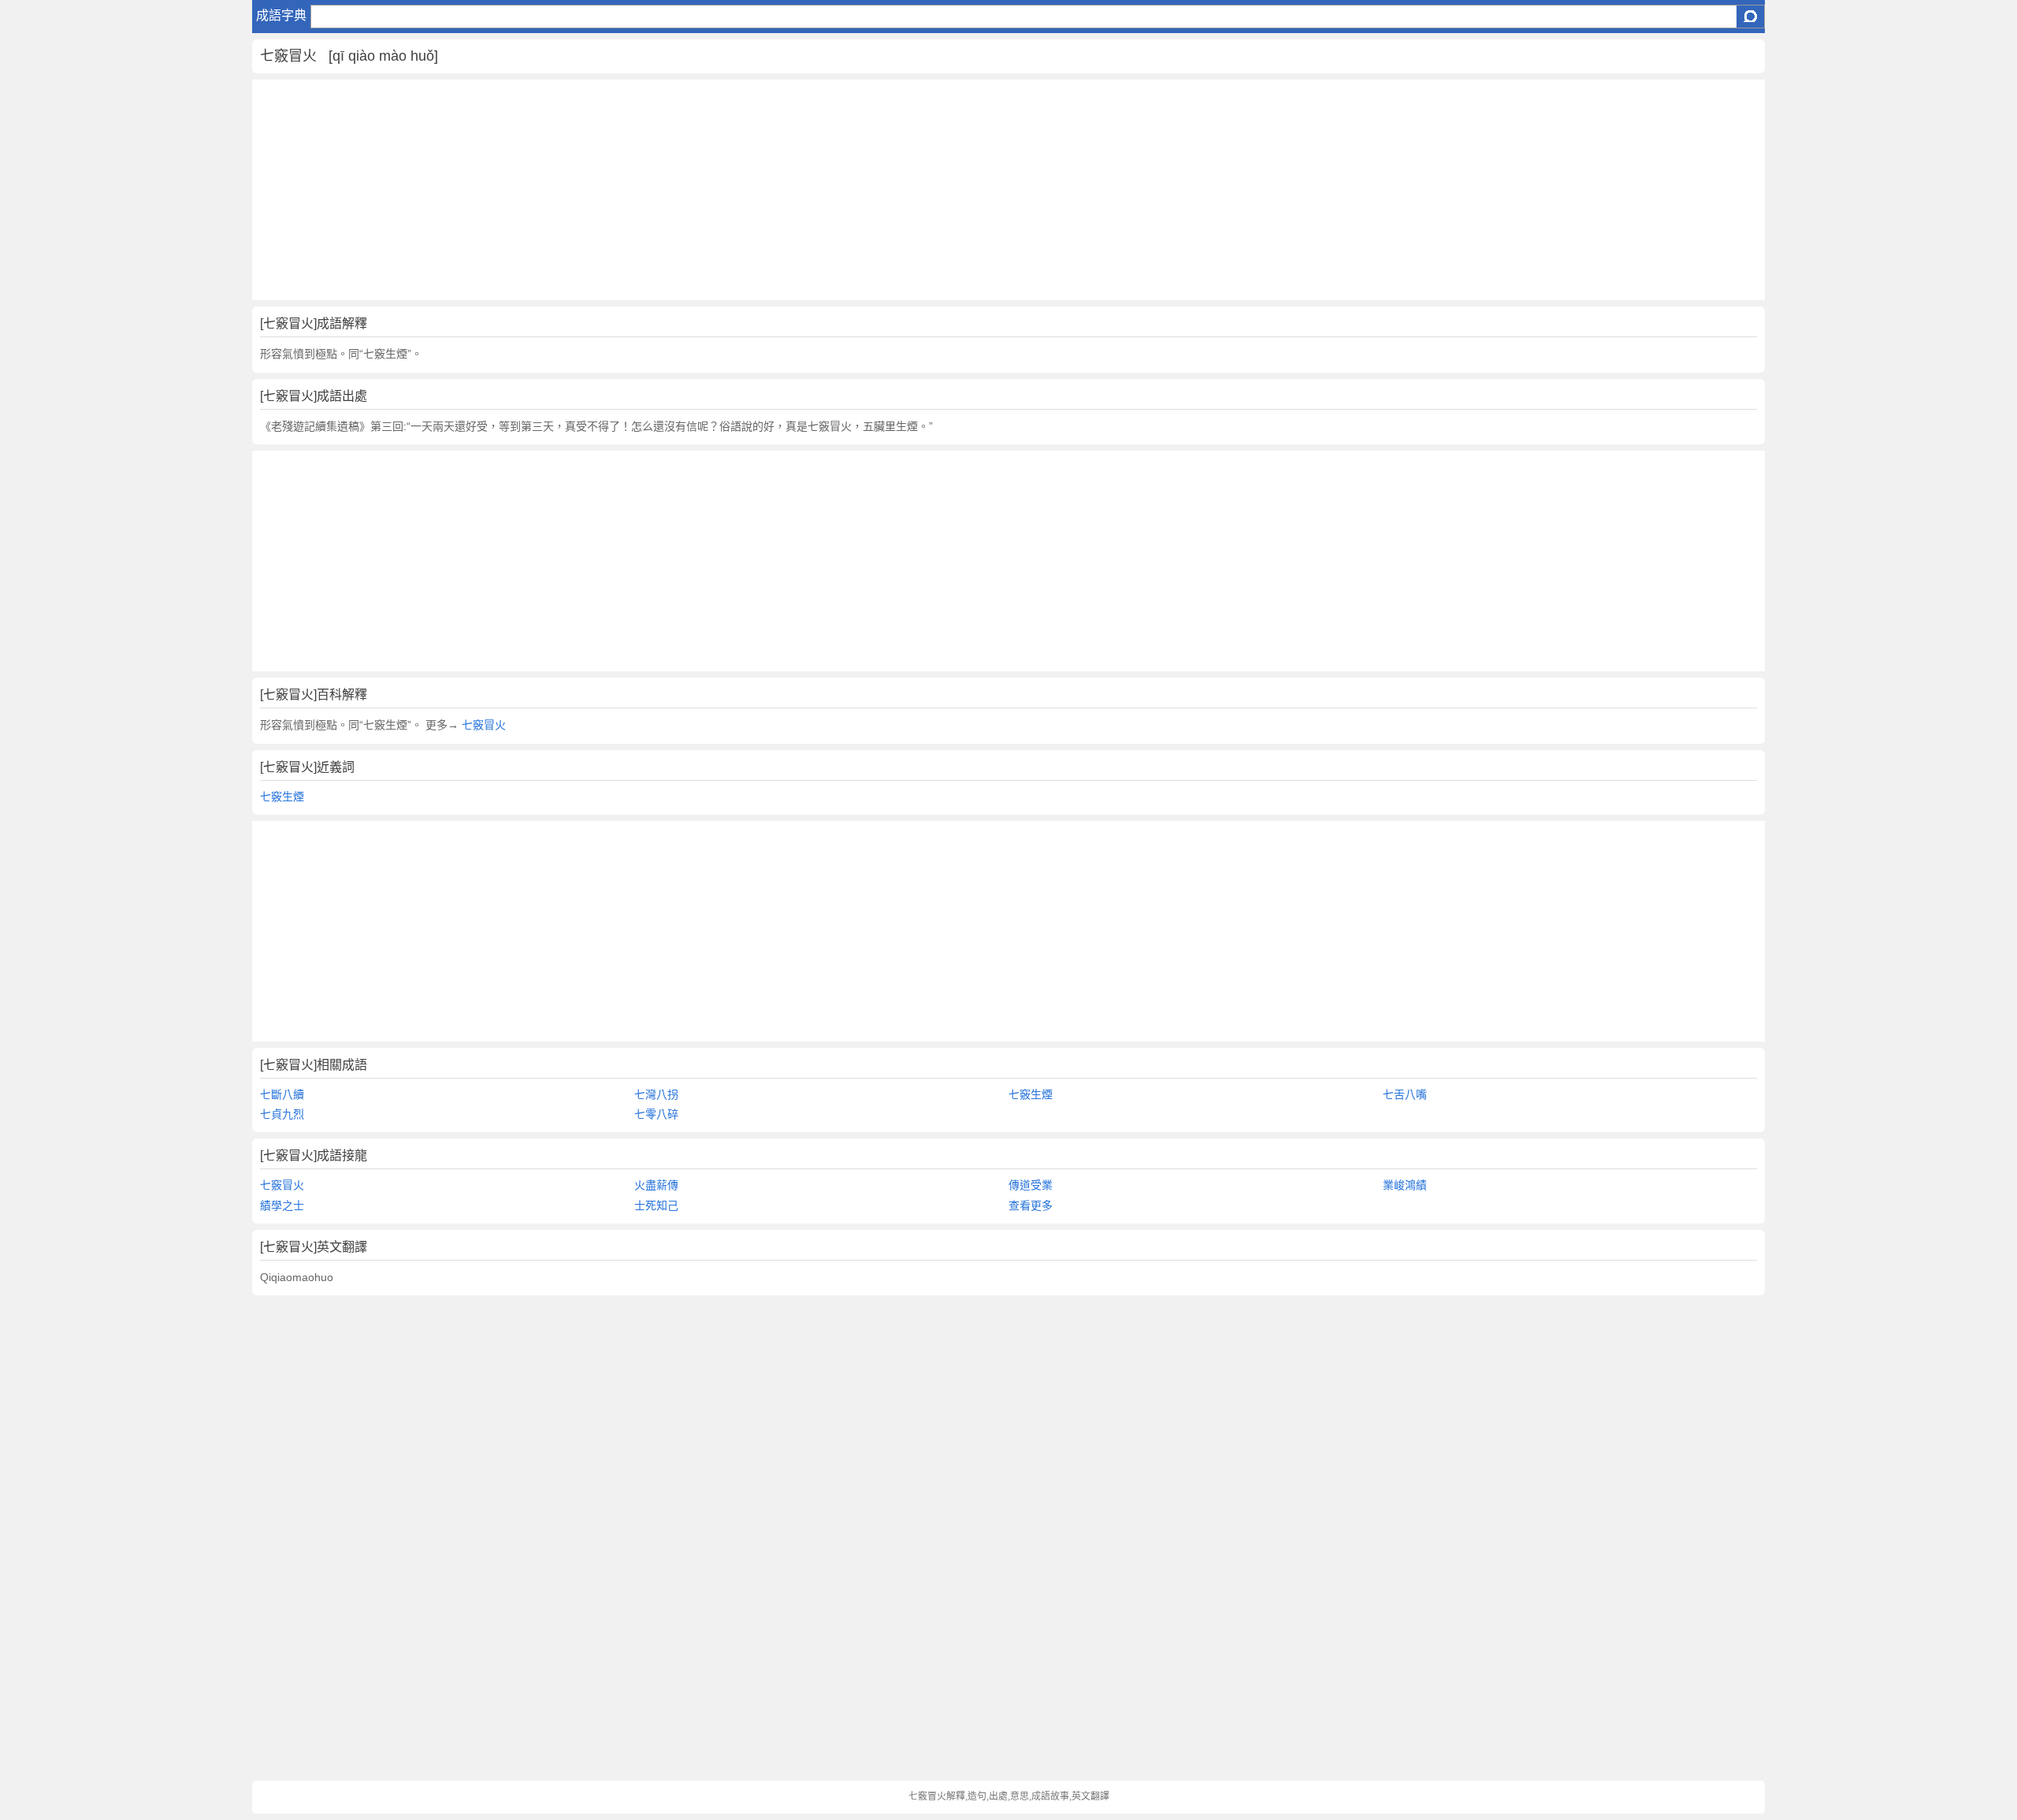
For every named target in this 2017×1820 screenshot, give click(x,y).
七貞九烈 (282, 1114)
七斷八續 (282, 1094)
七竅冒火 (482, 725)
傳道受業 (1031, 1185)
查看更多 (1031, 1205)
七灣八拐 (656, 1094)
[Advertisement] (725, 190)
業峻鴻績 (1405, 1185)
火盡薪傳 (656, 1185)
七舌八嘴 (1405, 1094)
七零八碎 (656, 1114)
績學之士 (282, 1205)
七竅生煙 (282, 797)
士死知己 (656, 1205)
